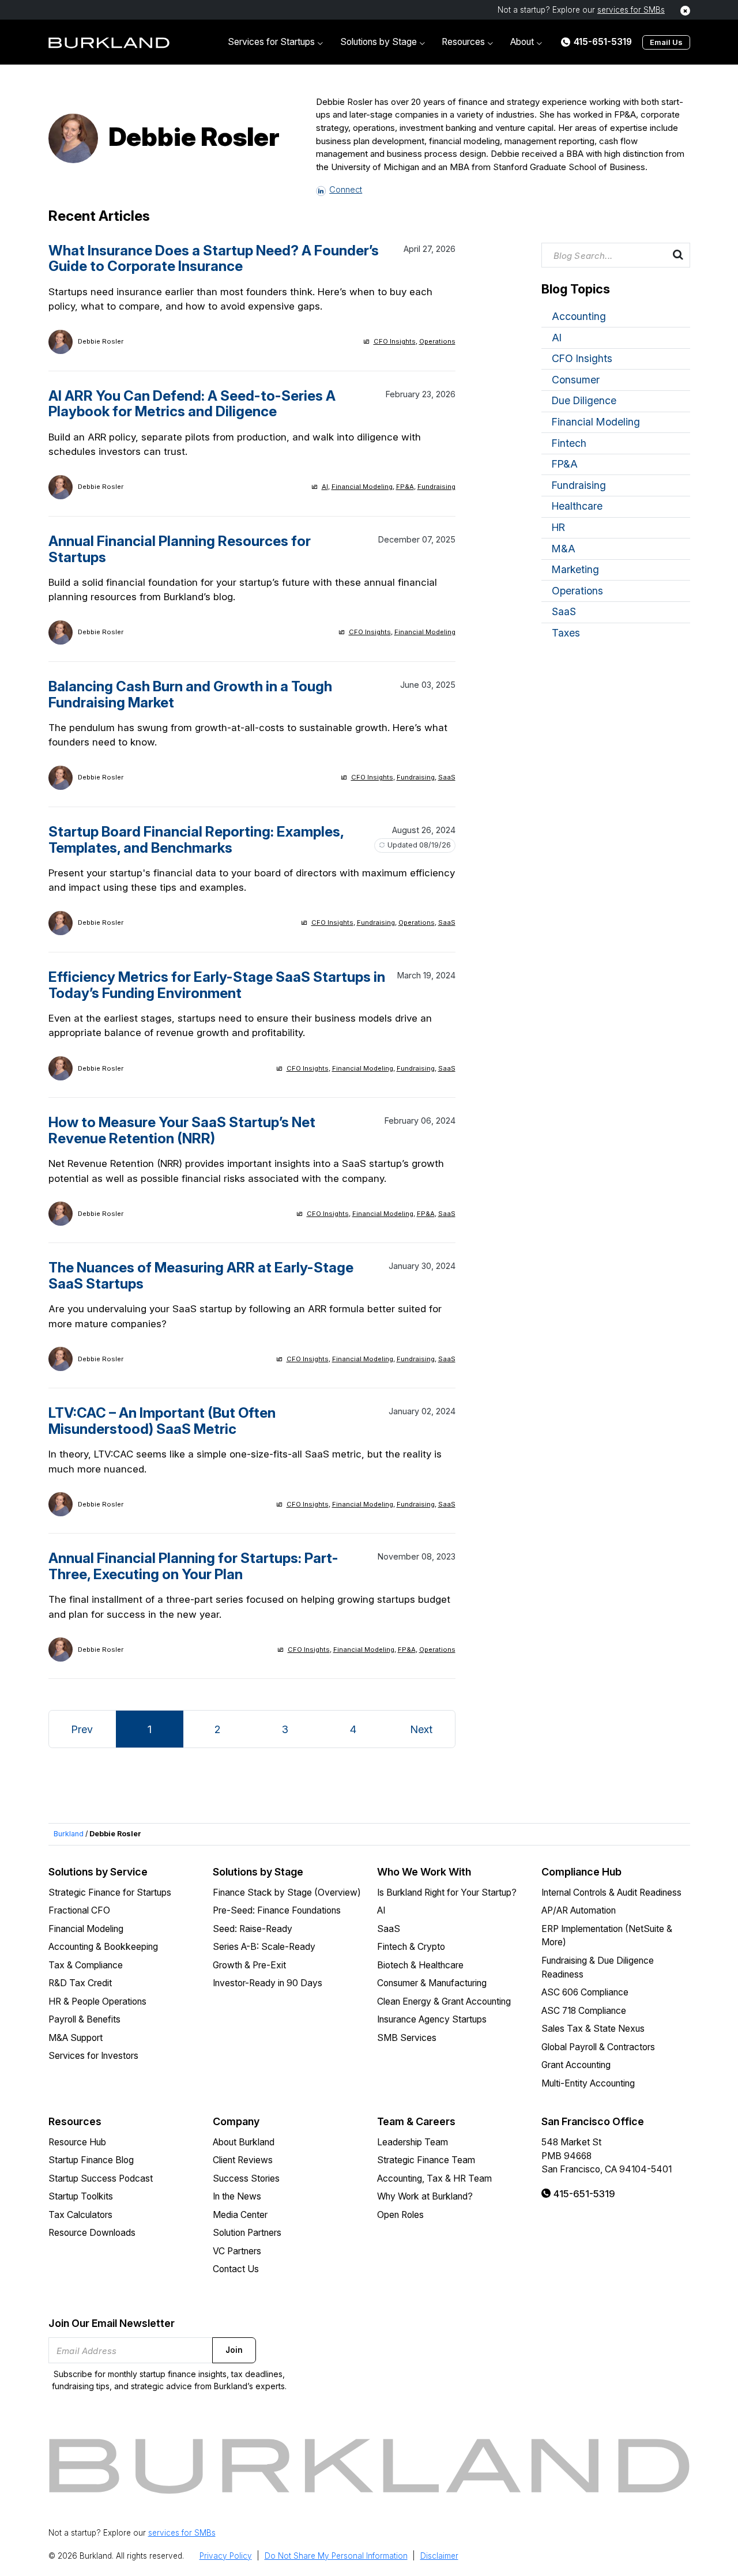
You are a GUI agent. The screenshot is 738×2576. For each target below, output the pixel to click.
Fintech (569, 443)
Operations (437, 341)
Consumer (576, 380)
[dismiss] (685, 11)
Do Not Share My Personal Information (336, 2556)
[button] (275, 42)
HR (558, 527)
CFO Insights (395, 341)
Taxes (566, 633)
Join (234, 2350)
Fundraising (436, 487)
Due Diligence (584, 400)
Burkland (69, 1834)
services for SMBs (631, 10)
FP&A (405, 487)
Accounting (579, 316)
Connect (346, 190)
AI (325, 487)
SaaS (447, 777)
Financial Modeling (362, 487)
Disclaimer (439, 2556)
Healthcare (577, 506)
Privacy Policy (226, 2556)
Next (421, 1729)
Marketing (575, 569)
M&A (564, 549)
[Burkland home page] (109, 42)
